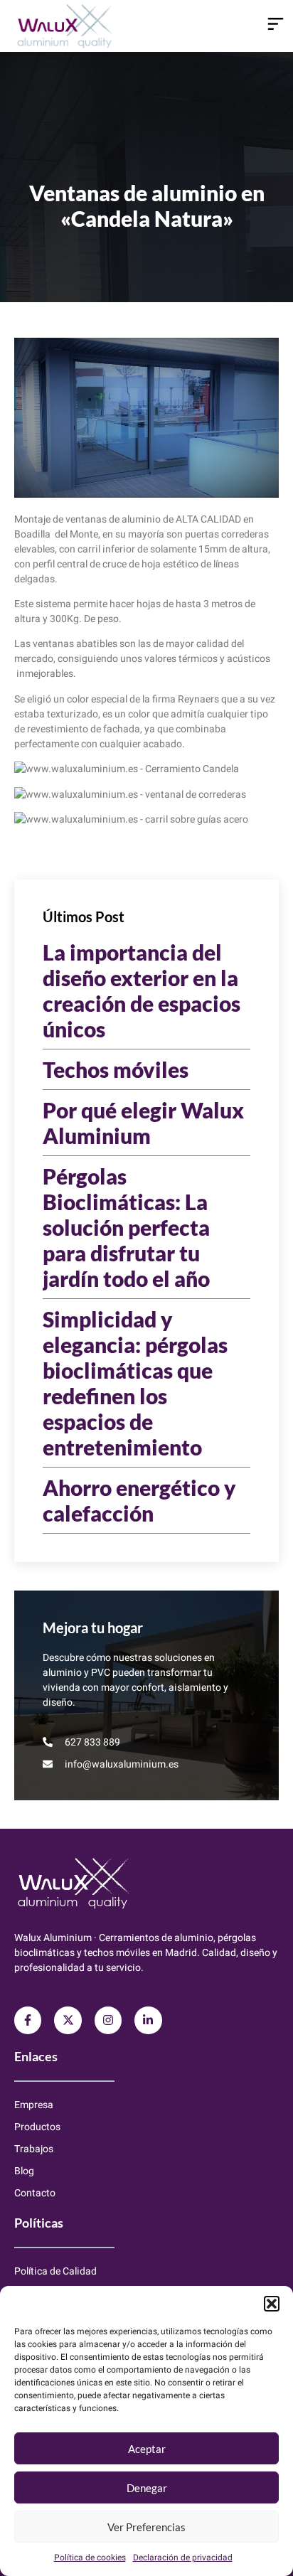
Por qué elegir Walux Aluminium (143, 1123)
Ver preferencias (146, 2527)
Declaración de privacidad (183, 2558)
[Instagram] (108, 2020)
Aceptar (147, 2449)
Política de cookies (90, 2558)
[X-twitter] (68, 2020)
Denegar (147, 2488)
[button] (272, 2304)
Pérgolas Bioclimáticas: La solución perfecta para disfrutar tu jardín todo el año (126, 1227)
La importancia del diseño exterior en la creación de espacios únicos (142, 990)
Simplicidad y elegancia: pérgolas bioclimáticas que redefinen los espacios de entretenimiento (135, 1383)
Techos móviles (116, 1069)
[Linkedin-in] (148, 2020)
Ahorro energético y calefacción (139, 1500)
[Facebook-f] (28, 2020)
